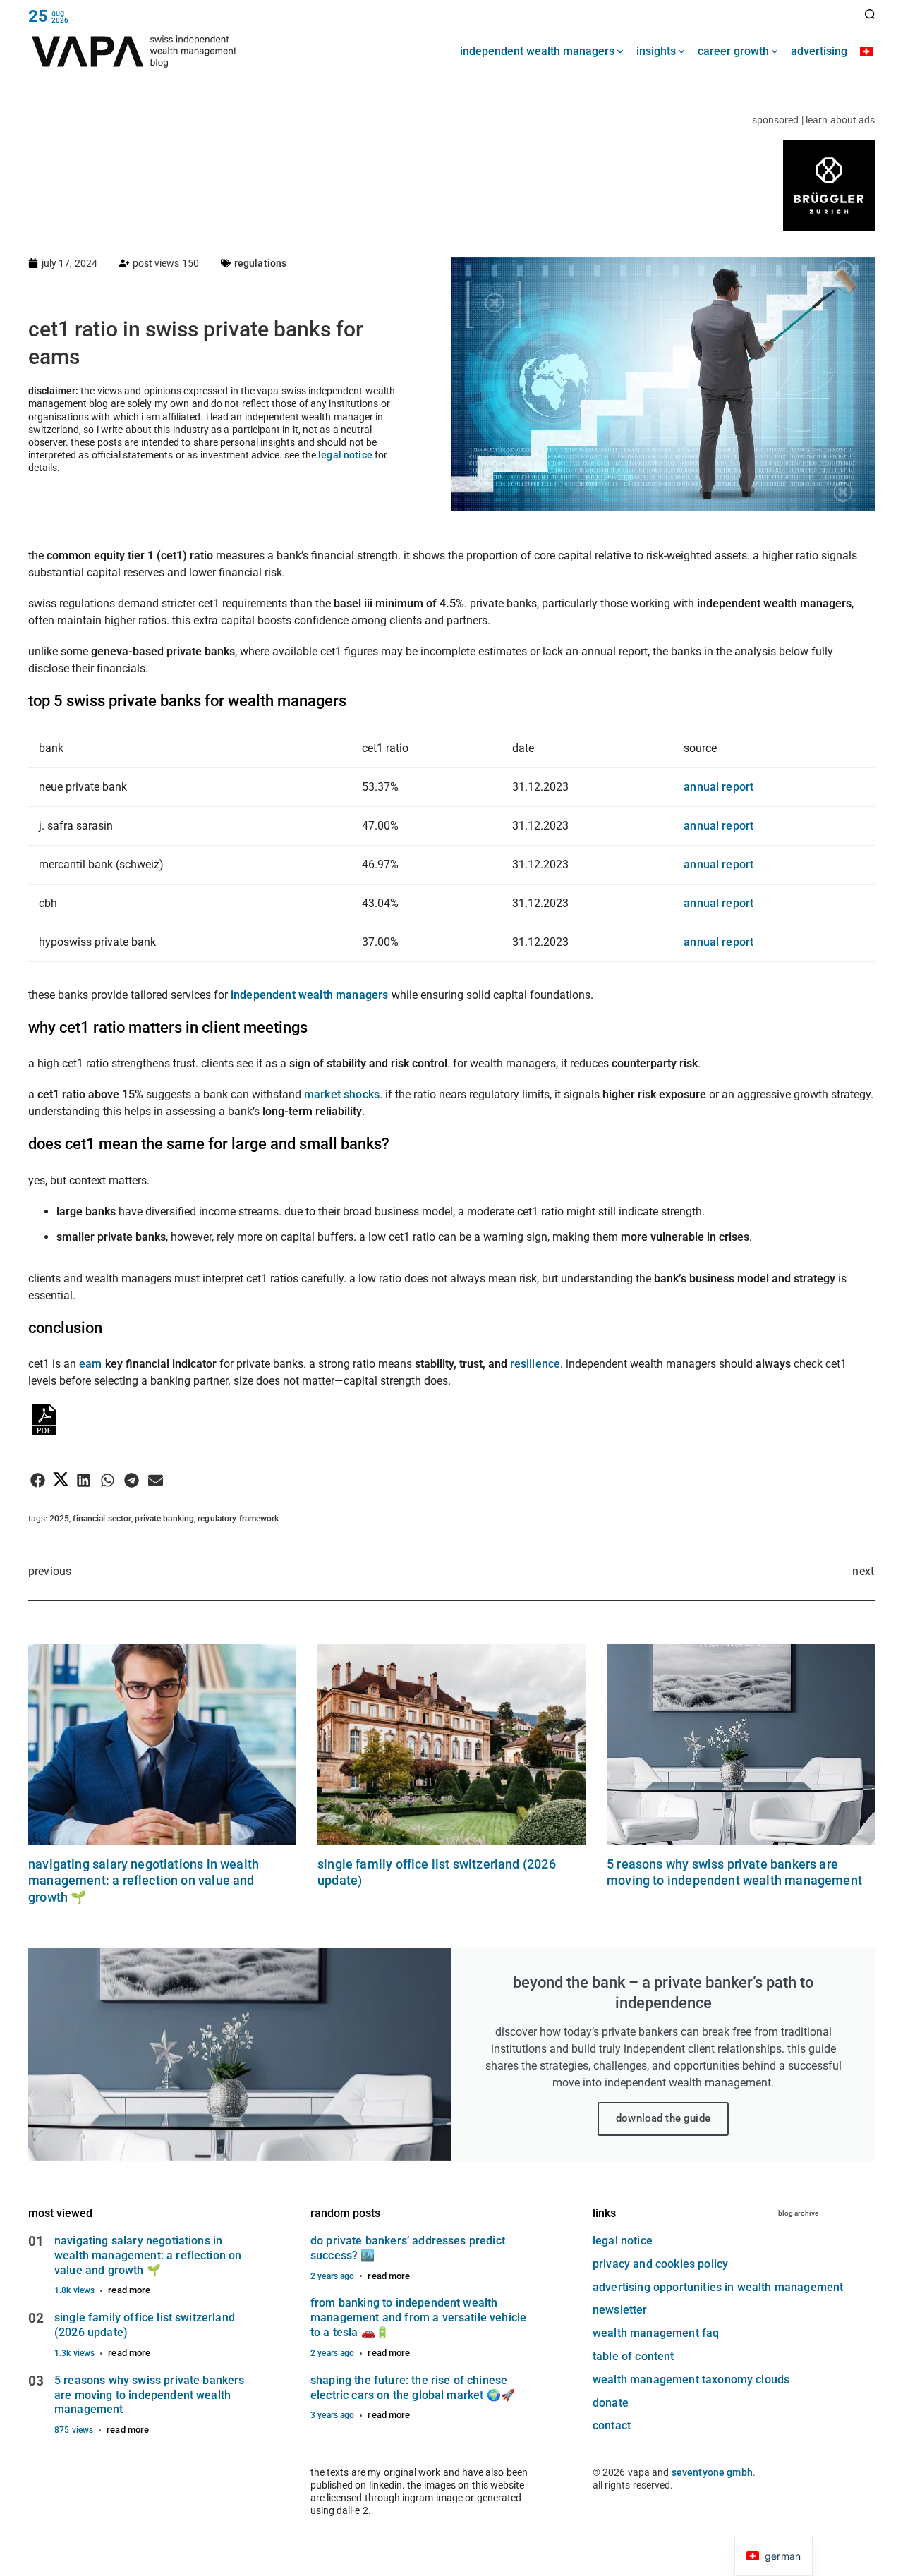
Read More (129, 2290)
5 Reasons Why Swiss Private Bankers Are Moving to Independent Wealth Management (150, 2395)
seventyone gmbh (712, 2472)
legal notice (345, 455)
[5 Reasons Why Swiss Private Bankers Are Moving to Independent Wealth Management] (741, 1745)
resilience (535, 1364)
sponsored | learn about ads (813, 120)
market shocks (342, 1094)
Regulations (261, 263)
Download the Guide (663, 2118)
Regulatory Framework (238, 1519)
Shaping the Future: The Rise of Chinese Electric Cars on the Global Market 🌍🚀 (413, 2388)
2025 (59, 1519)
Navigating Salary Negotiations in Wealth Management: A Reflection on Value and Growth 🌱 (144, 1881)
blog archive (798, 2213)
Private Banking (164, 1519)
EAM (92, 1364)
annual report (719, 787)
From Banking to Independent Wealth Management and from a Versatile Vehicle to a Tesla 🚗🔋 (418, 2317)
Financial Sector (102, 1519)
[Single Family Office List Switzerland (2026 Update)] (451, 1745)
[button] (38, 1480)
